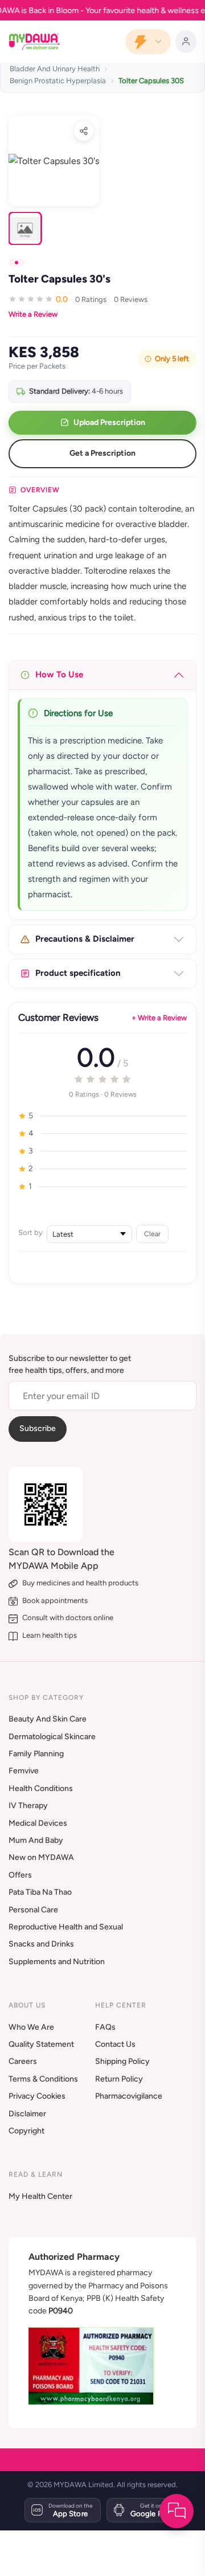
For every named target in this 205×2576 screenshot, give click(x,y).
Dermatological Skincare (52, 1737)
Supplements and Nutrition (57, 1962)
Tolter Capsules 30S (151, 81)
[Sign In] (186, 42)
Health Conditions (41, 1788)
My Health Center (40, 2196)
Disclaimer (27, 2114)
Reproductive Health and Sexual (66, 1927)
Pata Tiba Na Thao (40, 1892)
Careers (23, 2061)
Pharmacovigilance (129, 2096)
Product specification (78, 973)
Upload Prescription (109, 422)
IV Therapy (28, 1806)
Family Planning (36, 1754)
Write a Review (33, 314)
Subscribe (38, 1428)
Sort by (30, 1232)
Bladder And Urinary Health (55, 69)
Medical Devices (38, 1823)
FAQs (105, 2027)
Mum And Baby (36, 1840)
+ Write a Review (159, 1018)
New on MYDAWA (41, 1857)
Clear (152, 1234)
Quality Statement (41, 2044)
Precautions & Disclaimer (85, 939)
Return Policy (119, 2079)
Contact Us (115, 2044)
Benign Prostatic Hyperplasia (58, 81)
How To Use (59, 674)
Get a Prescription (102, 453)
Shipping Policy (122, 2061)
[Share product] (84, 131)
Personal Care (33, 1910)
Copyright (26, 2131)
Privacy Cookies (37, 2096)
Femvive (24, 1771)
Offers (20, 1875)
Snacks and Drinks (41, 1944)
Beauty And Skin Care (48, 1719)
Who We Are (31, 2027)
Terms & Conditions (43, 2079)
